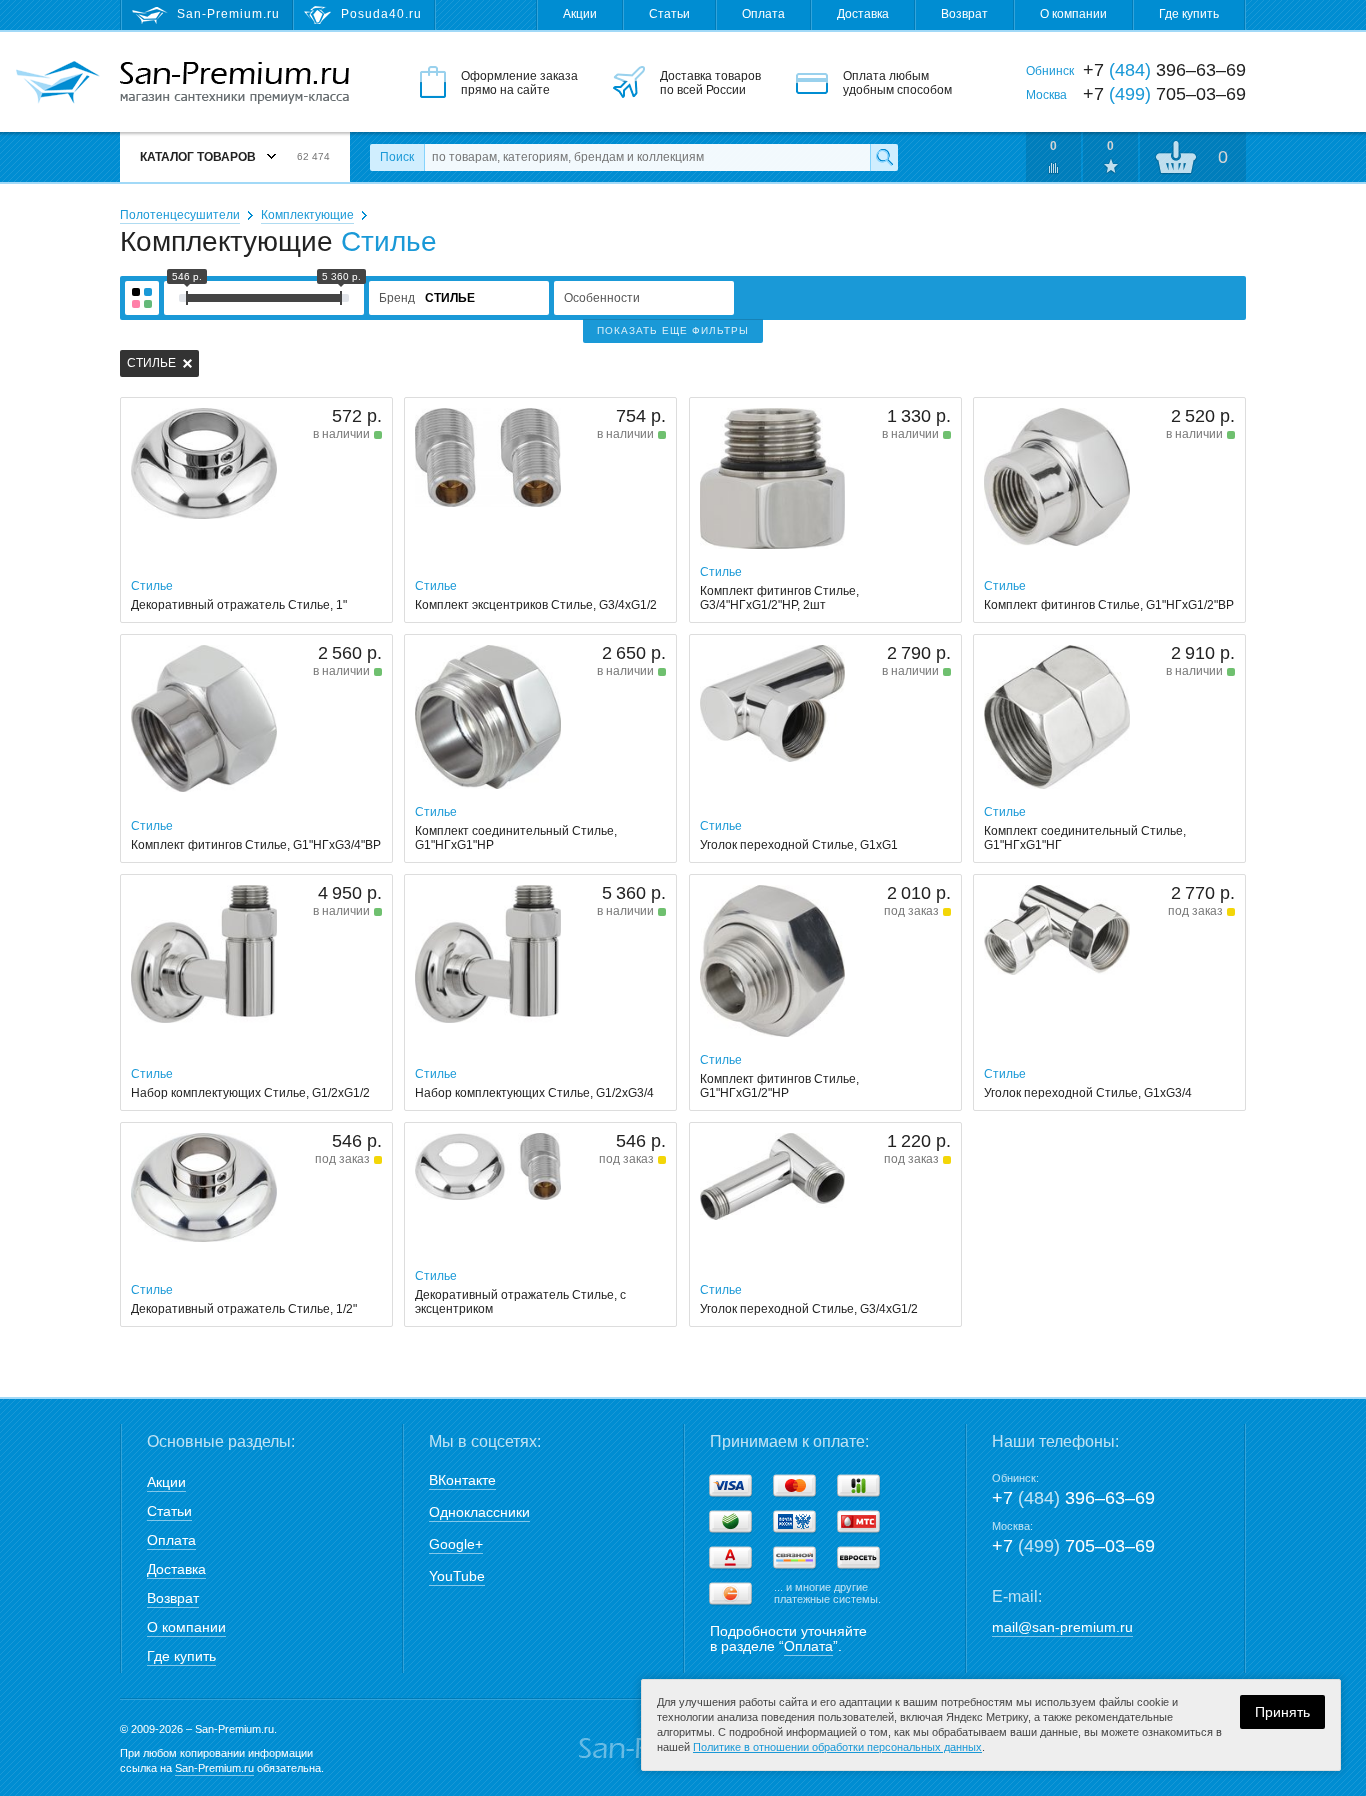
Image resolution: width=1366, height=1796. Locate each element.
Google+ (456, 1544)
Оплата (763, 14)
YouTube (457, 1576)
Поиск (397, 157)
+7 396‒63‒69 (1073, 1498)
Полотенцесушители (180, 215)
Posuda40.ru (381, 14)
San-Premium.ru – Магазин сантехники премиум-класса (234, 83)
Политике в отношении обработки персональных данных (837, 1747)
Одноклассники (479, 1512)
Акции (580, 14)
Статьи (669, 14)
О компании (1073, 14)
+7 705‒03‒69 (1073, 1546)
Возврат (964, 14)
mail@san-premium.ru (1062, 1627)
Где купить (1189, 14)
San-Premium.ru (214, 1768)
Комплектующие (307, 215)
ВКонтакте (462, 1480)
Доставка (863, 14)
